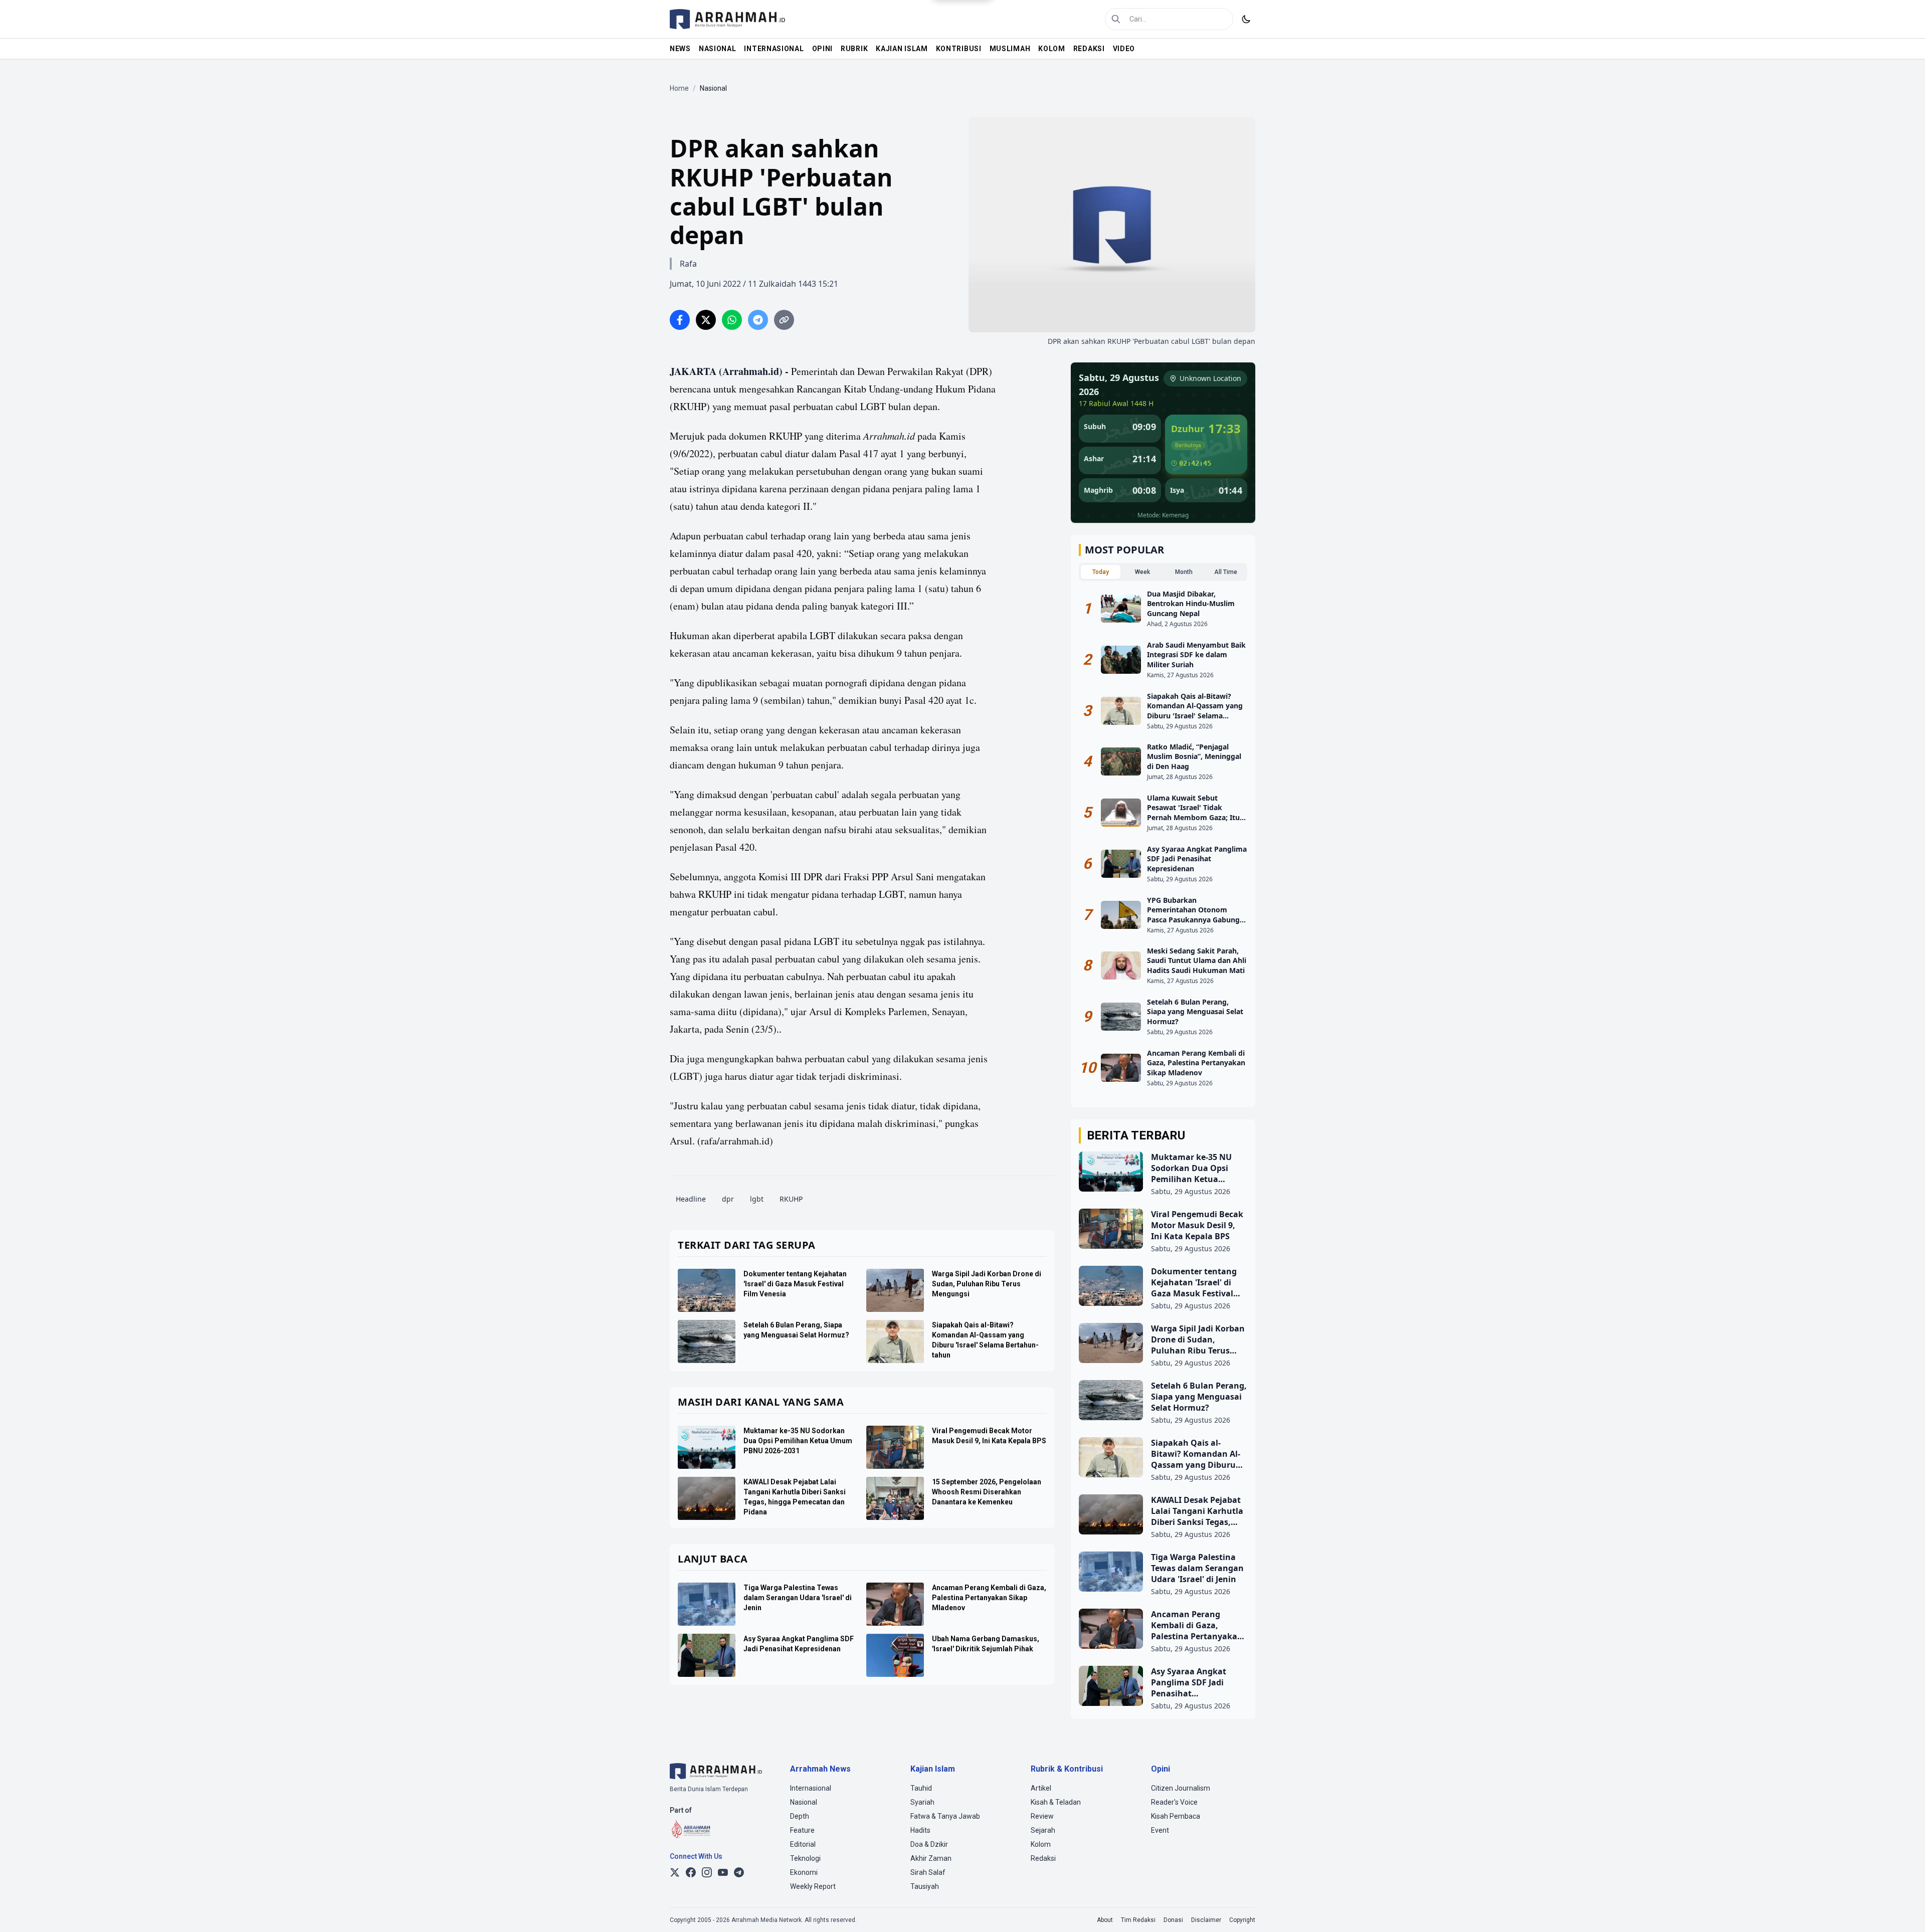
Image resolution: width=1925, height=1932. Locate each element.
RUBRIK (854, 49)
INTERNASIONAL (774, 49)
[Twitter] (675, 1872)
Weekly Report (813, 1886)
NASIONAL (718, 49)
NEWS (680, 49)
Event (1160, 1830)
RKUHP (791, 1199)
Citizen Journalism (1181, 1788)
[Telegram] (739, 1872)
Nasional (804, 1802)
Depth (800, 1816)
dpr (728, 1199)
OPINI (823, 49)
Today (1101, 572)
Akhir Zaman (931, 1858)
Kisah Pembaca (1176, 1816)
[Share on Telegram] (758, 320)
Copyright (1242, 1920)
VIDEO (1124, 49)
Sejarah (1043, 1830)
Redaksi (1043, 1858)
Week (1142, 572)
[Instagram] (707, 1872)
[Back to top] (1904, 1911)
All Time (1226, 572)
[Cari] (1116, 19)
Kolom (1041, 1844)
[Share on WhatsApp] (732, 320)
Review (1042, 1816)
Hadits (920, 1830)
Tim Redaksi (1138, 1920)
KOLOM (1052, 49)
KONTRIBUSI (959, 49)
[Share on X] (706, 320)
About (1105, 1920)
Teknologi (805, 1858)
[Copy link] (784, 320)
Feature (802, 1830)
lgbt (757, 1199)
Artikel (1041, 1788)
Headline (691, 1199)
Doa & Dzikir (929, 1844)
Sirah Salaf (928, 1872)
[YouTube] (723, 1872)
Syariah (922, 1802)
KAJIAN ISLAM (902, 49)
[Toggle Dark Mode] (1246, 19)
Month (1184, 572)
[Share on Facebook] (680, 320)
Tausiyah (925, 1886)
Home (679, 88)
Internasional (811, 1788)
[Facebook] (691, 1872)
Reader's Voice (1174, 1802)
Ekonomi (804, 1872)
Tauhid (921, 1788)
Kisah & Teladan (1056, 1802)
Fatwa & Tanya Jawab (945, 1816)
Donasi (1173, 1920)
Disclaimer (1206, 1920)
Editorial (803, 1844)
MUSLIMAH (1010, 49)
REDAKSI (1089, 49)
